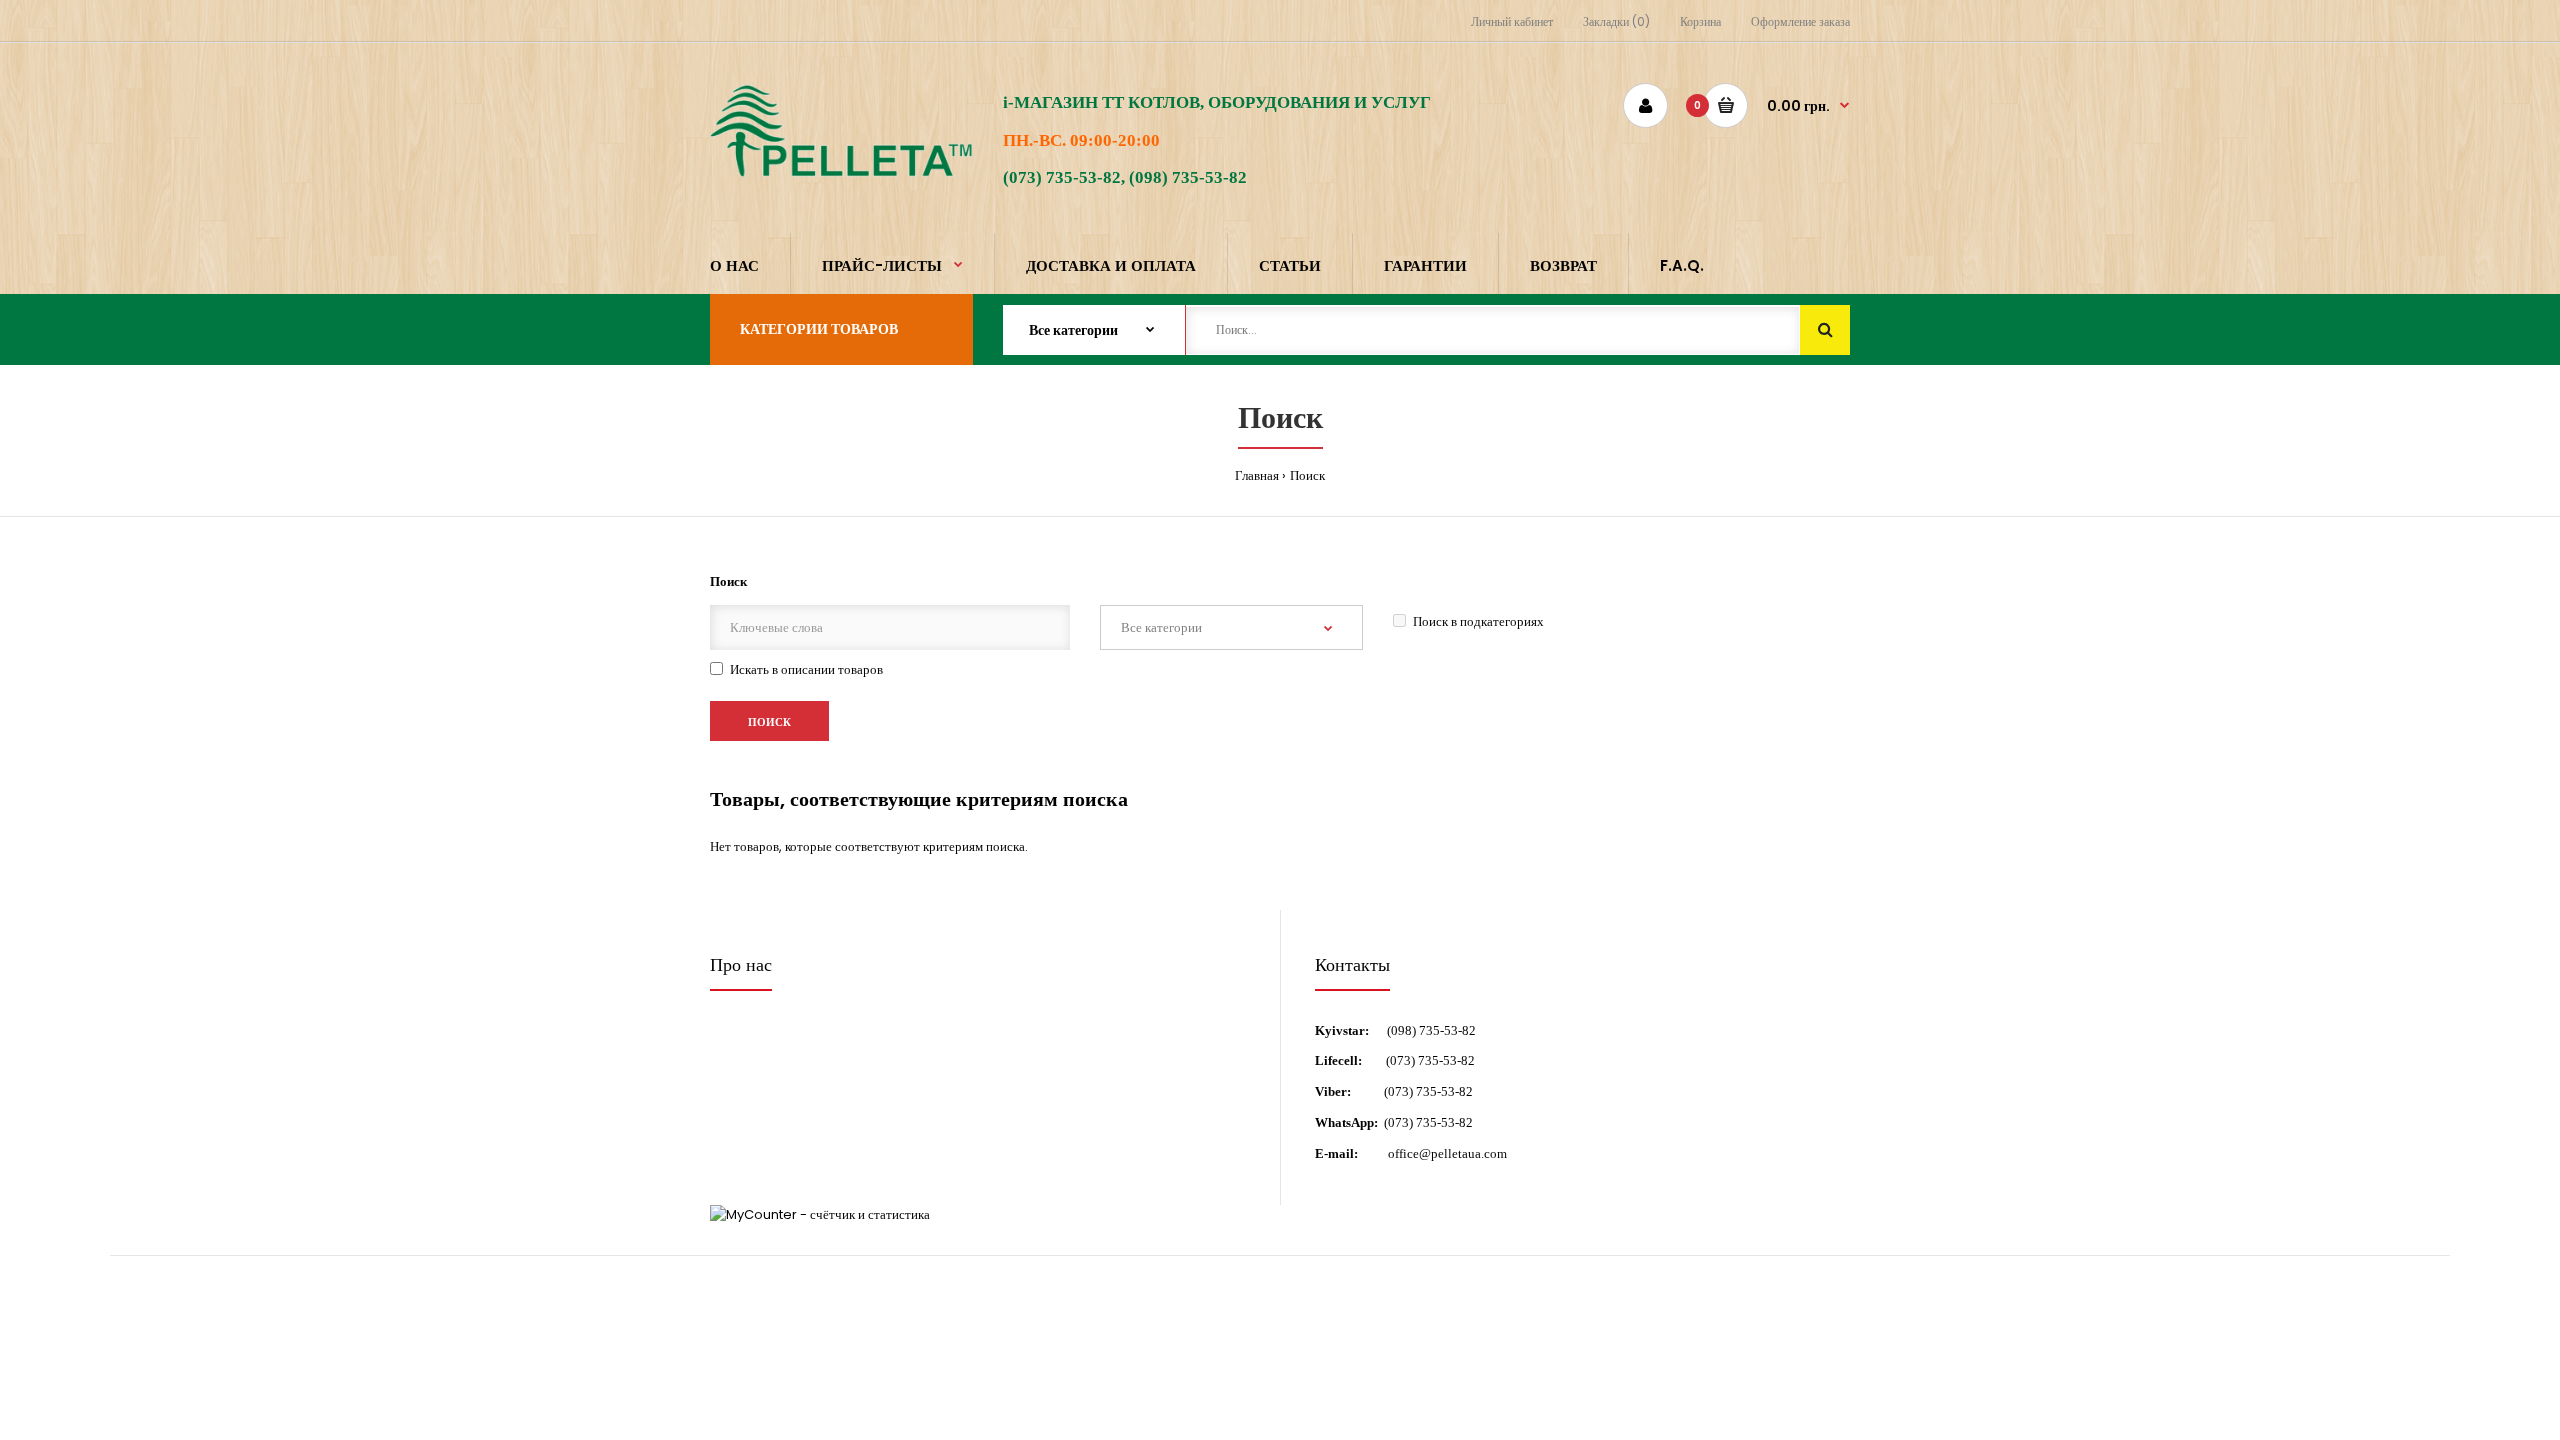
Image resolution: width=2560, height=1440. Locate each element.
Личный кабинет (1512, 21)
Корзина (1700, 21)
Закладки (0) (1616, 21)
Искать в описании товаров (806, 669)
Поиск (1307, 475)
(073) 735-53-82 (1430, 1060)
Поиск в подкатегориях (1478, 621)
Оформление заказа (1800, 21)
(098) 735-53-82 (1431, 1030)
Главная (1257, 475)
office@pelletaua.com (1447, 1153)
